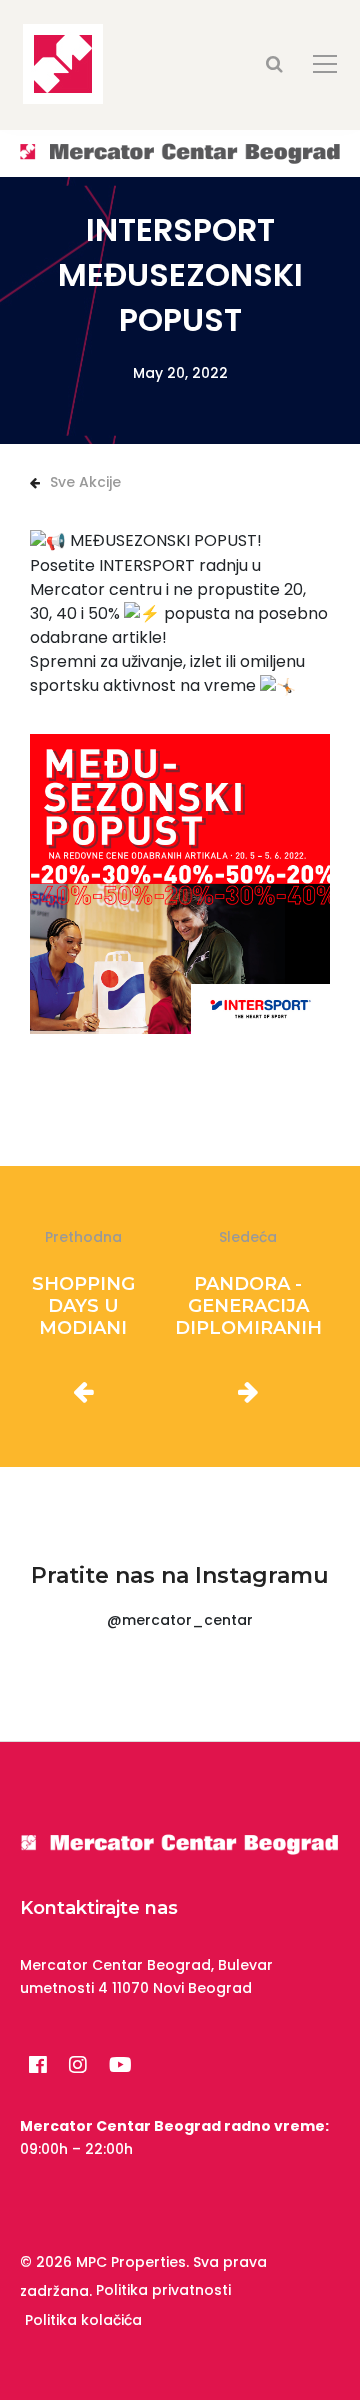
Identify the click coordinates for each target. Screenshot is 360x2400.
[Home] (180, 152)
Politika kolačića (83, 2320)
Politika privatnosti (163, 2290)
